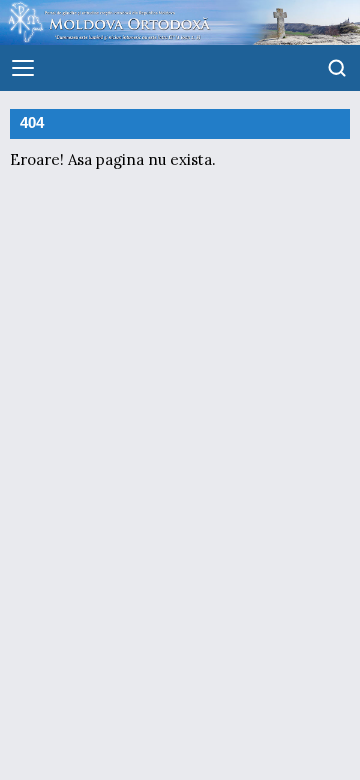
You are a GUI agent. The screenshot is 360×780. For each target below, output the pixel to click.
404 (32, 123)
